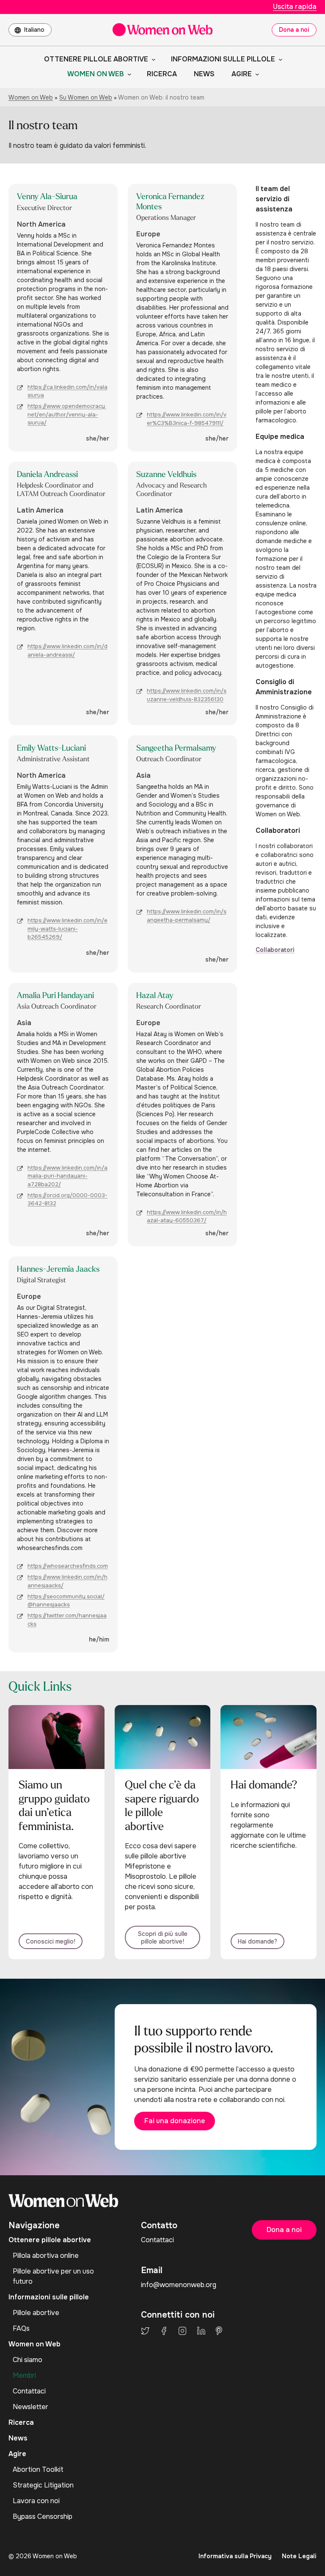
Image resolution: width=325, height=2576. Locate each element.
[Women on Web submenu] (128, 74)
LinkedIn (201, 2331)
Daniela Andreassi (47, 475)
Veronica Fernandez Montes (170, 202)
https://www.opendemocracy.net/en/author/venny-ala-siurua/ (67, 414)
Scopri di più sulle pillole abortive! (163, 1938)
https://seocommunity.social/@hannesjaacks (66, 1601)
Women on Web (31, 97)
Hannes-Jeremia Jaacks (58, 1270)
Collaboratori (275, 950)
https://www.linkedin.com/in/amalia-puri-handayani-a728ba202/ (67, 1176)
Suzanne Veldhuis (166, 475)
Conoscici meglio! (51, 1941)
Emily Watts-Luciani (51, 749)
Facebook (164, 2331)
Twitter (145, 2331)
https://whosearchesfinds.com (68, 1566)
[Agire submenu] (256, 74)
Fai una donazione (175, 2121)
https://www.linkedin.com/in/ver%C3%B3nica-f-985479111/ (187, 419)
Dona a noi (294, 30)
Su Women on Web (86, 97)
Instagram (182, 2331)
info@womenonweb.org (179, 2285)
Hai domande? (258, 1941)
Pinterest (219, 2331)
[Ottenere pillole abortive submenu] (152, 59)
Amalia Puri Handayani (55, 996)
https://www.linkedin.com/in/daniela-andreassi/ (67, 650)
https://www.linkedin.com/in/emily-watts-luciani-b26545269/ (67, 929)
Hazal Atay (155, 996)
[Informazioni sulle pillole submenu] (279, 59)
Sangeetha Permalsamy (176, 749)
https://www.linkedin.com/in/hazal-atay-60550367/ (187, 1216)
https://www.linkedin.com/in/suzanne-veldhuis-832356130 (187, 695)
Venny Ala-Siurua (47, 197)
